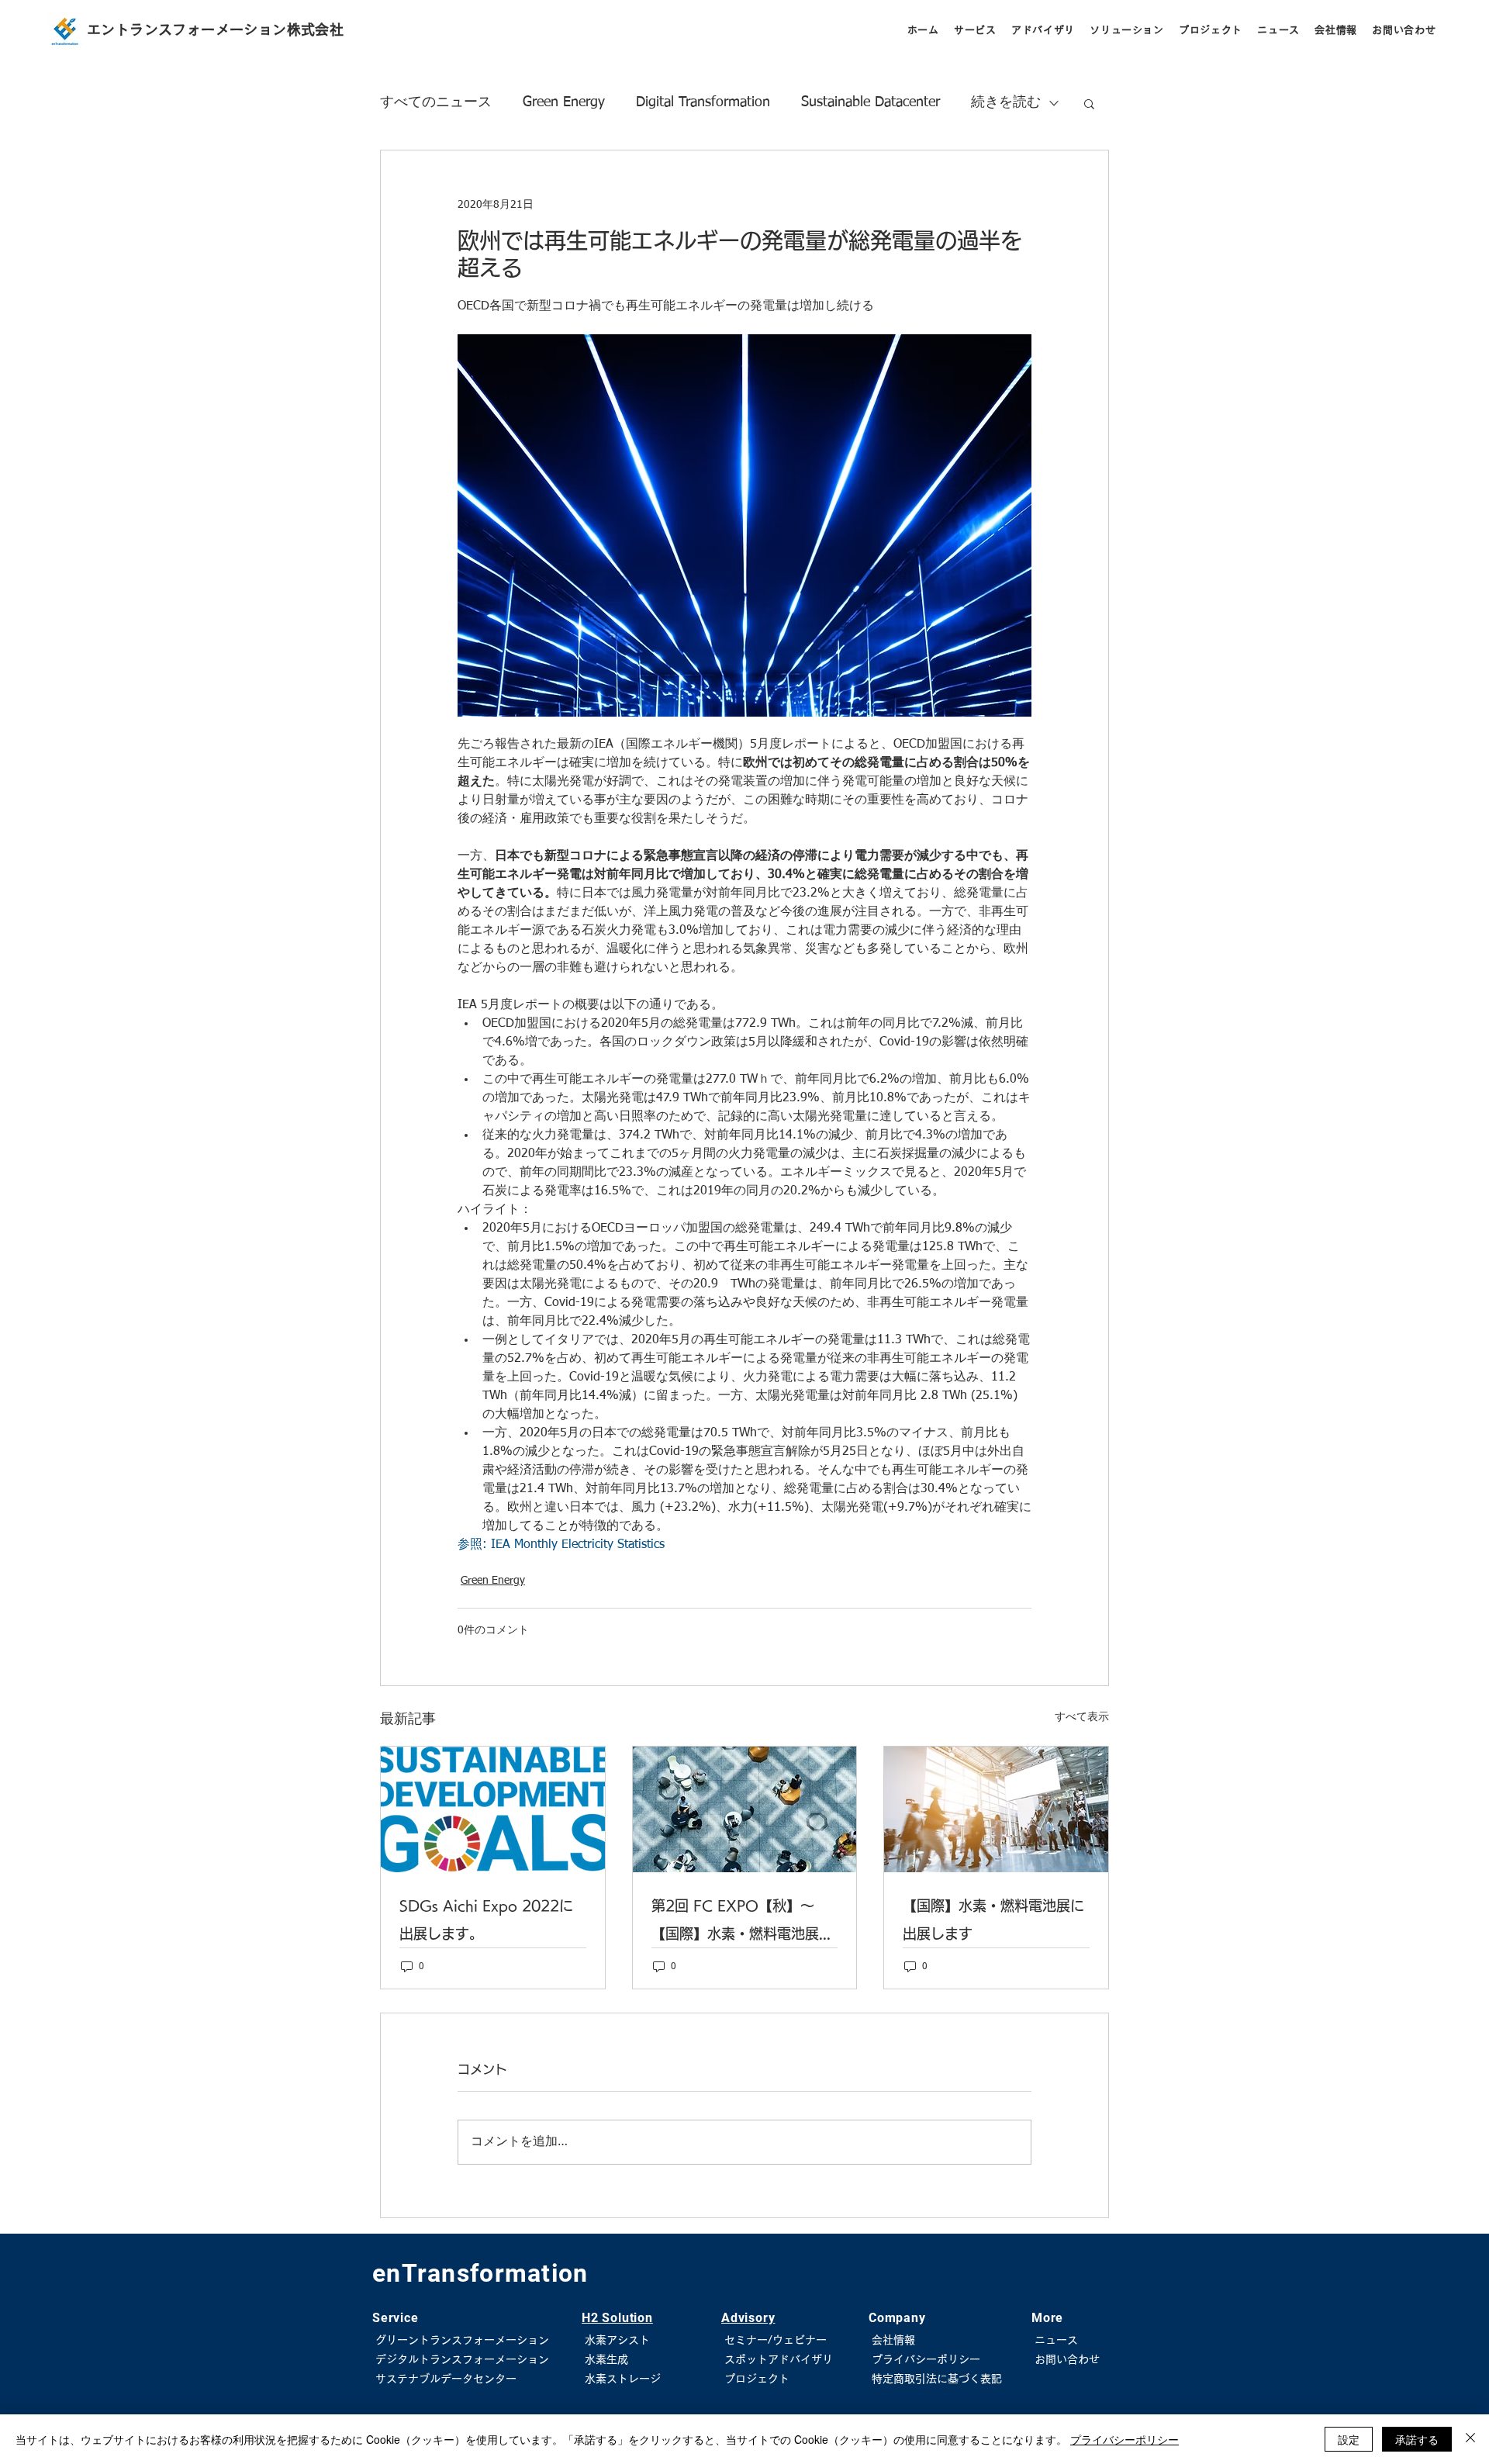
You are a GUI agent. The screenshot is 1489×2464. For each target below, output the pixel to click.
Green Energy (564, 102)
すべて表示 (1082, 1717)
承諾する (1417, 2439)
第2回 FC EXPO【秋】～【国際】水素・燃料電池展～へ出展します (742, 1923)
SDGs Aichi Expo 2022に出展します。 (486, 1920)
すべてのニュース (436, 102)
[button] (975, 30)
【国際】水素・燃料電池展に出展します (993, 1920)
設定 (1349, 2439)
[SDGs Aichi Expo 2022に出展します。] (493, 1809)
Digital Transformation (703, 102)
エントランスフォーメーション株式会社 (215, 29)
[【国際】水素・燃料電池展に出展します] (996, 1809)
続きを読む (1006, 102)
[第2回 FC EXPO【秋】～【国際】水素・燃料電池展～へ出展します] (745, 1809)
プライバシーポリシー (1125, 2439)
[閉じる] (1470, 2439)
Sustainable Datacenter (871, 102)
